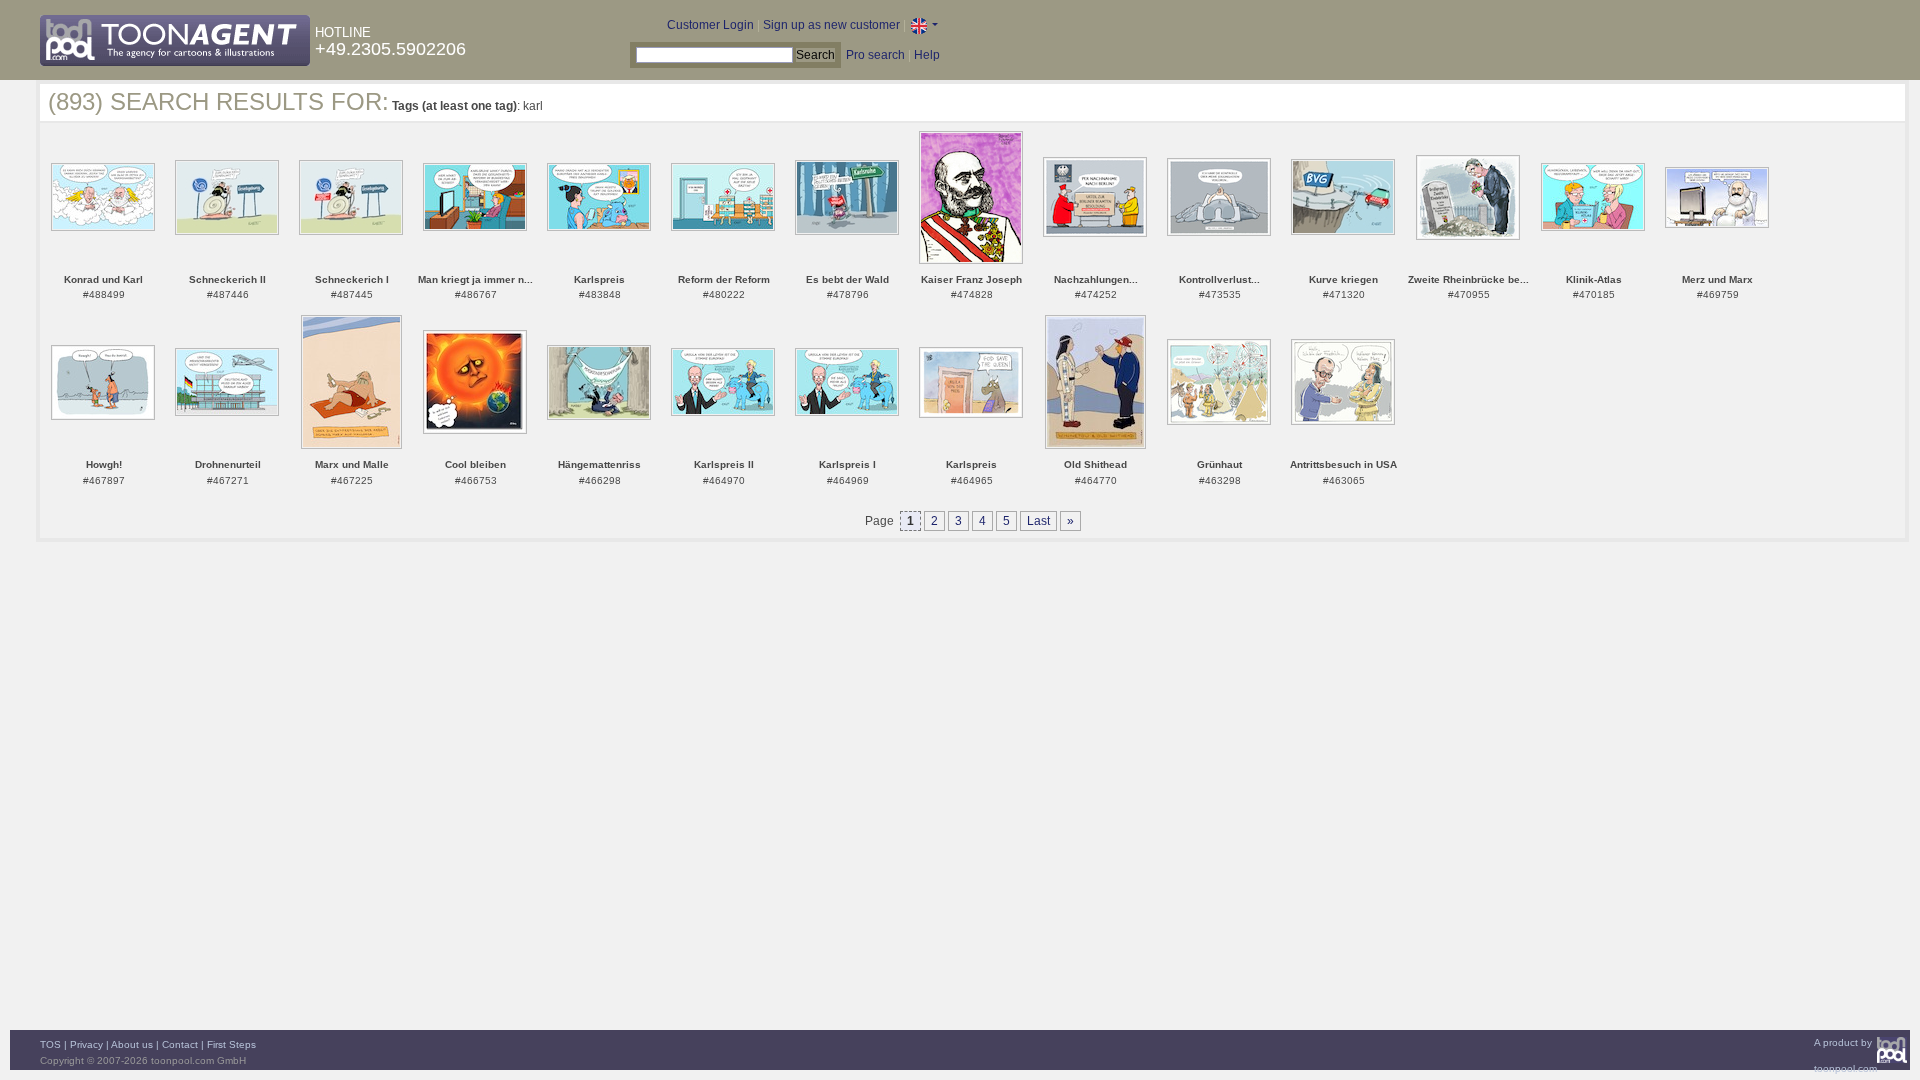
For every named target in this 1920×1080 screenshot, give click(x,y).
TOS (50, 1044)
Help (927, 55)
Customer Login (710, 25)
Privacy (86, 1044)
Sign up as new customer (831, 25)
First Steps (231, 1044)
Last (1038, 521)
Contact (180, 1044)
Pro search (875, 55)
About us (132, 1044)
